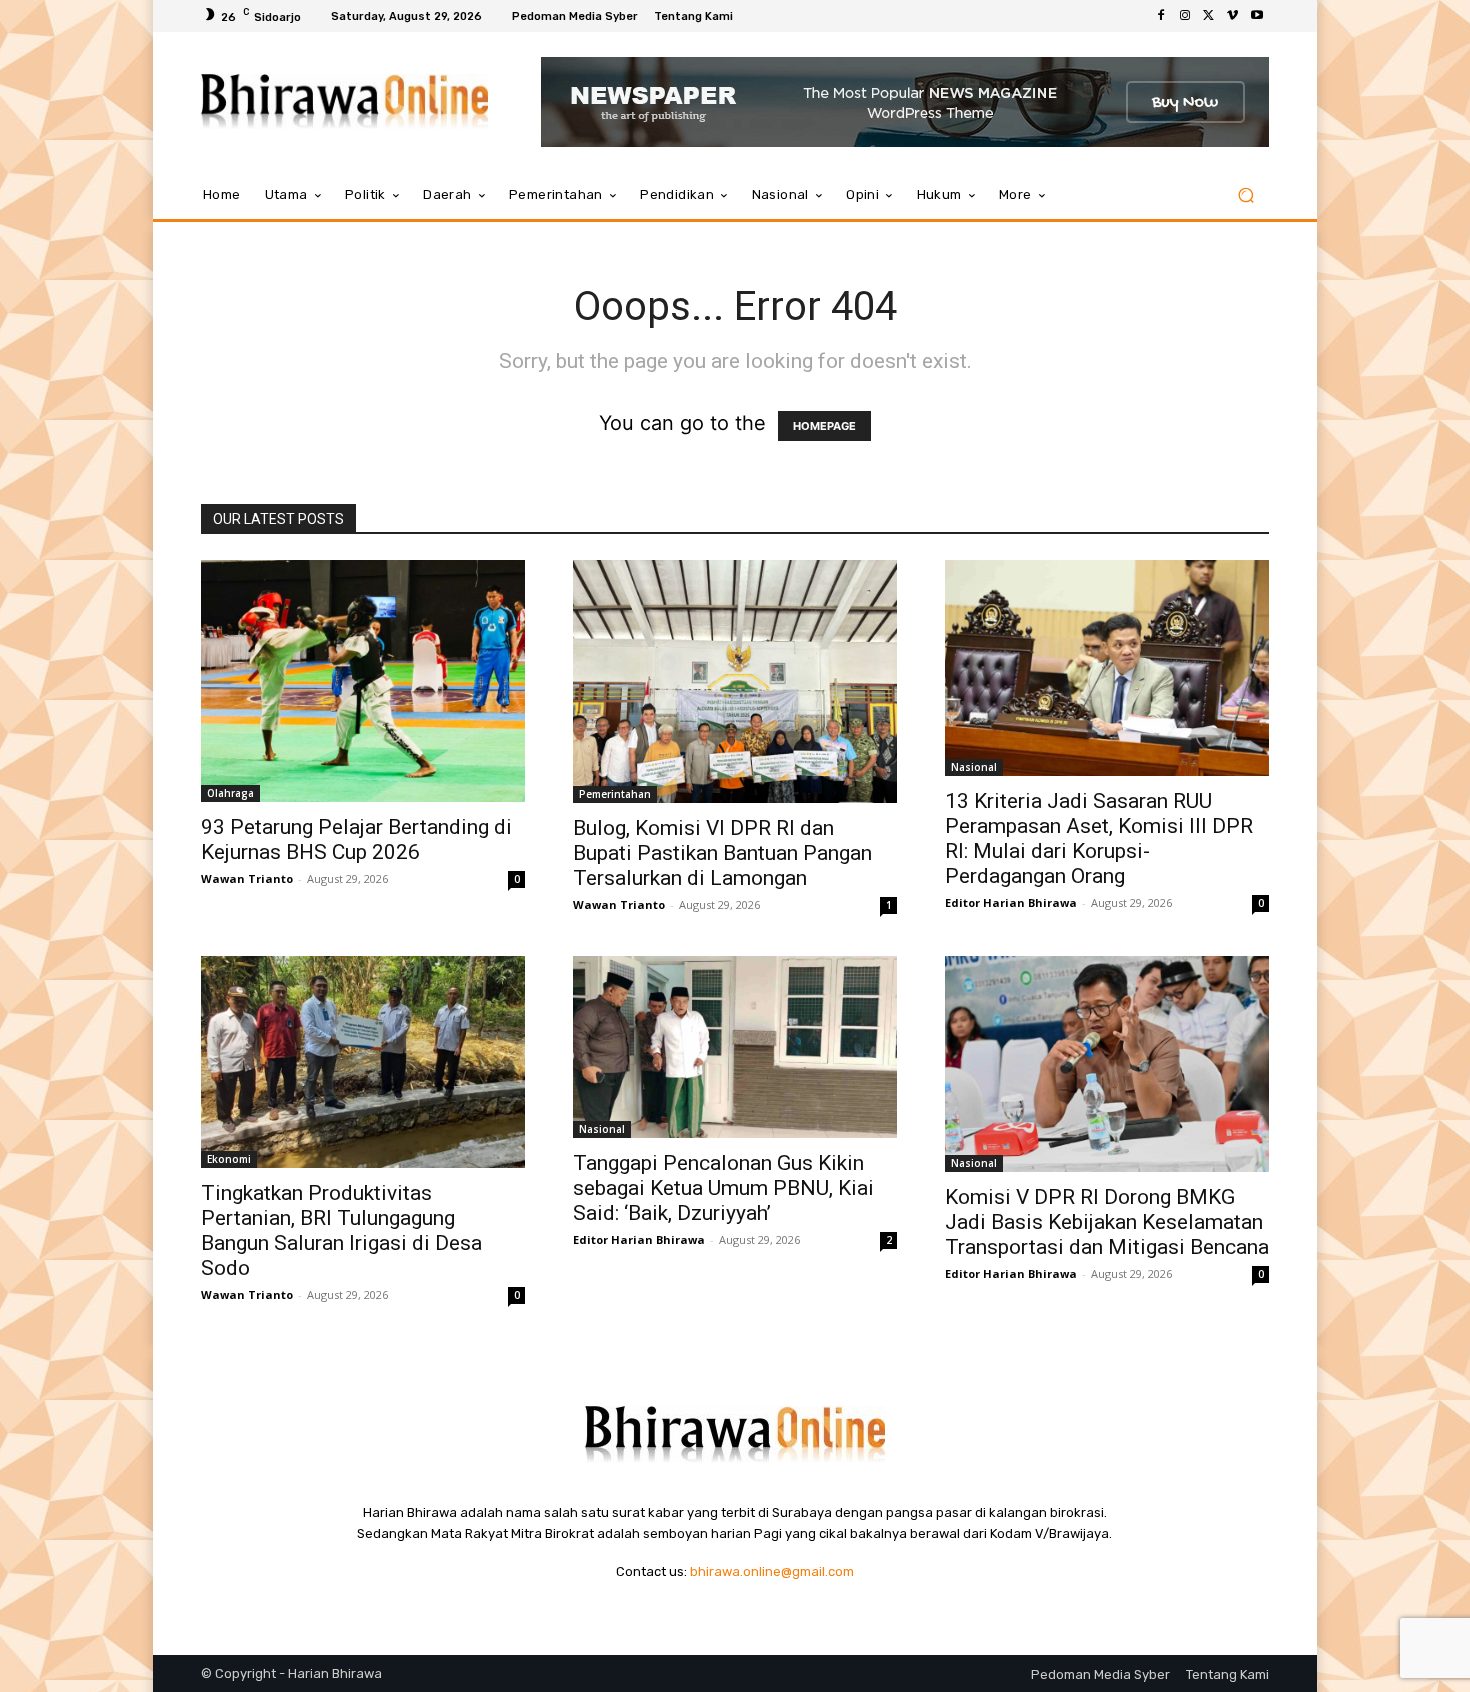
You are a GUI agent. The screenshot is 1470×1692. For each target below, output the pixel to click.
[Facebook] (1161, 16)
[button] (1245, 195)
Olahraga (230, 793)
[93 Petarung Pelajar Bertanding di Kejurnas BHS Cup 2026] (363, 681)
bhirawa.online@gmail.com (772, 1571)
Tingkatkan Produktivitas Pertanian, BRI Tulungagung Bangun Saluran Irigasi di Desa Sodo (341, 1230)
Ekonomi (229, 1159)
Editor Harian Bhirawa (1011, 902)
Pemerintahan (615, 794)
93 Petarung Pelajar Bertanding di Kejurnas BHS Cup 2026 (356, 839)
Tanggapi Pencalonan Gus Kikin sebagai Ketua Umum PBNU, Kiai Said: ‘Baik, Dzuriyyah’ (723, 1188)
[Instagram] (1185, 16)
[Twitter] (1209, 16)
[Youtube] (1257, 16)
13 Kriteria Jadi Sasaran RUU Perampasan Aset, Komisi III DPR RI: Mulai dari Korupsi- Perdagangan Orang (1099, 838)
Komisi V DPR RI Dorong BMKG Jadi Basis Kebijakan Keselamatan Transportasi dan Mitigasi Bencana (1107, 1222)
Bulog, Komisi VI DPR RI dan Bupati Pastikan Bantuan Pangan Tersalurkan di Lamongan (722, 853)
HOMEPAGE (824, 426)
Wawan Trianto (247, 878)
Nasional (974, 767)
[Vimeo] (1233, 16)
